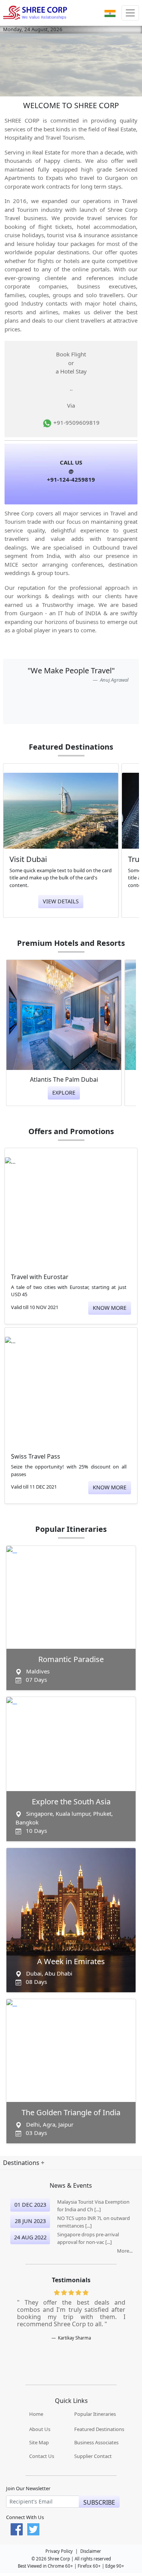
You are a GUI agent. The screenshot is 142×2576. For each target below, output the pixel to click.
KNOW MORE (110, 1308)
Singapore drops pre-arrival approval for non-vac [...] (88, 2238)
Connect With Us (25, 2518)
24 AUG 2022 (30, 2237)
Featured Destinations (99, 2429)
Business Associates (96, 2442)
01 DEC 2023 (30, 2205)
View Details (61, 901)
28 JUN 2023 (30, 2221)
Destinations (22, 2163)
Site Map (39, 2442)
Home (36, 2414)
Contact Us (42, 2456)
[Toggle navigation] (130, 13)
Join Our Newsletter (28, 2488)
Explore (64, 1093)
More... (125, 2251)
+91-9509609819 (76, 422)
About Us (40, 2429)
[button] (110, 13)
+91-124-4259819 (71, 479)
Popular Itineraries (95, 2414)
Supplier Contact (93, 2456)
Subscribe (99, 2502)
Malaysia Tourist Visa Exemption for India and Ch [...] (93, 2206)
